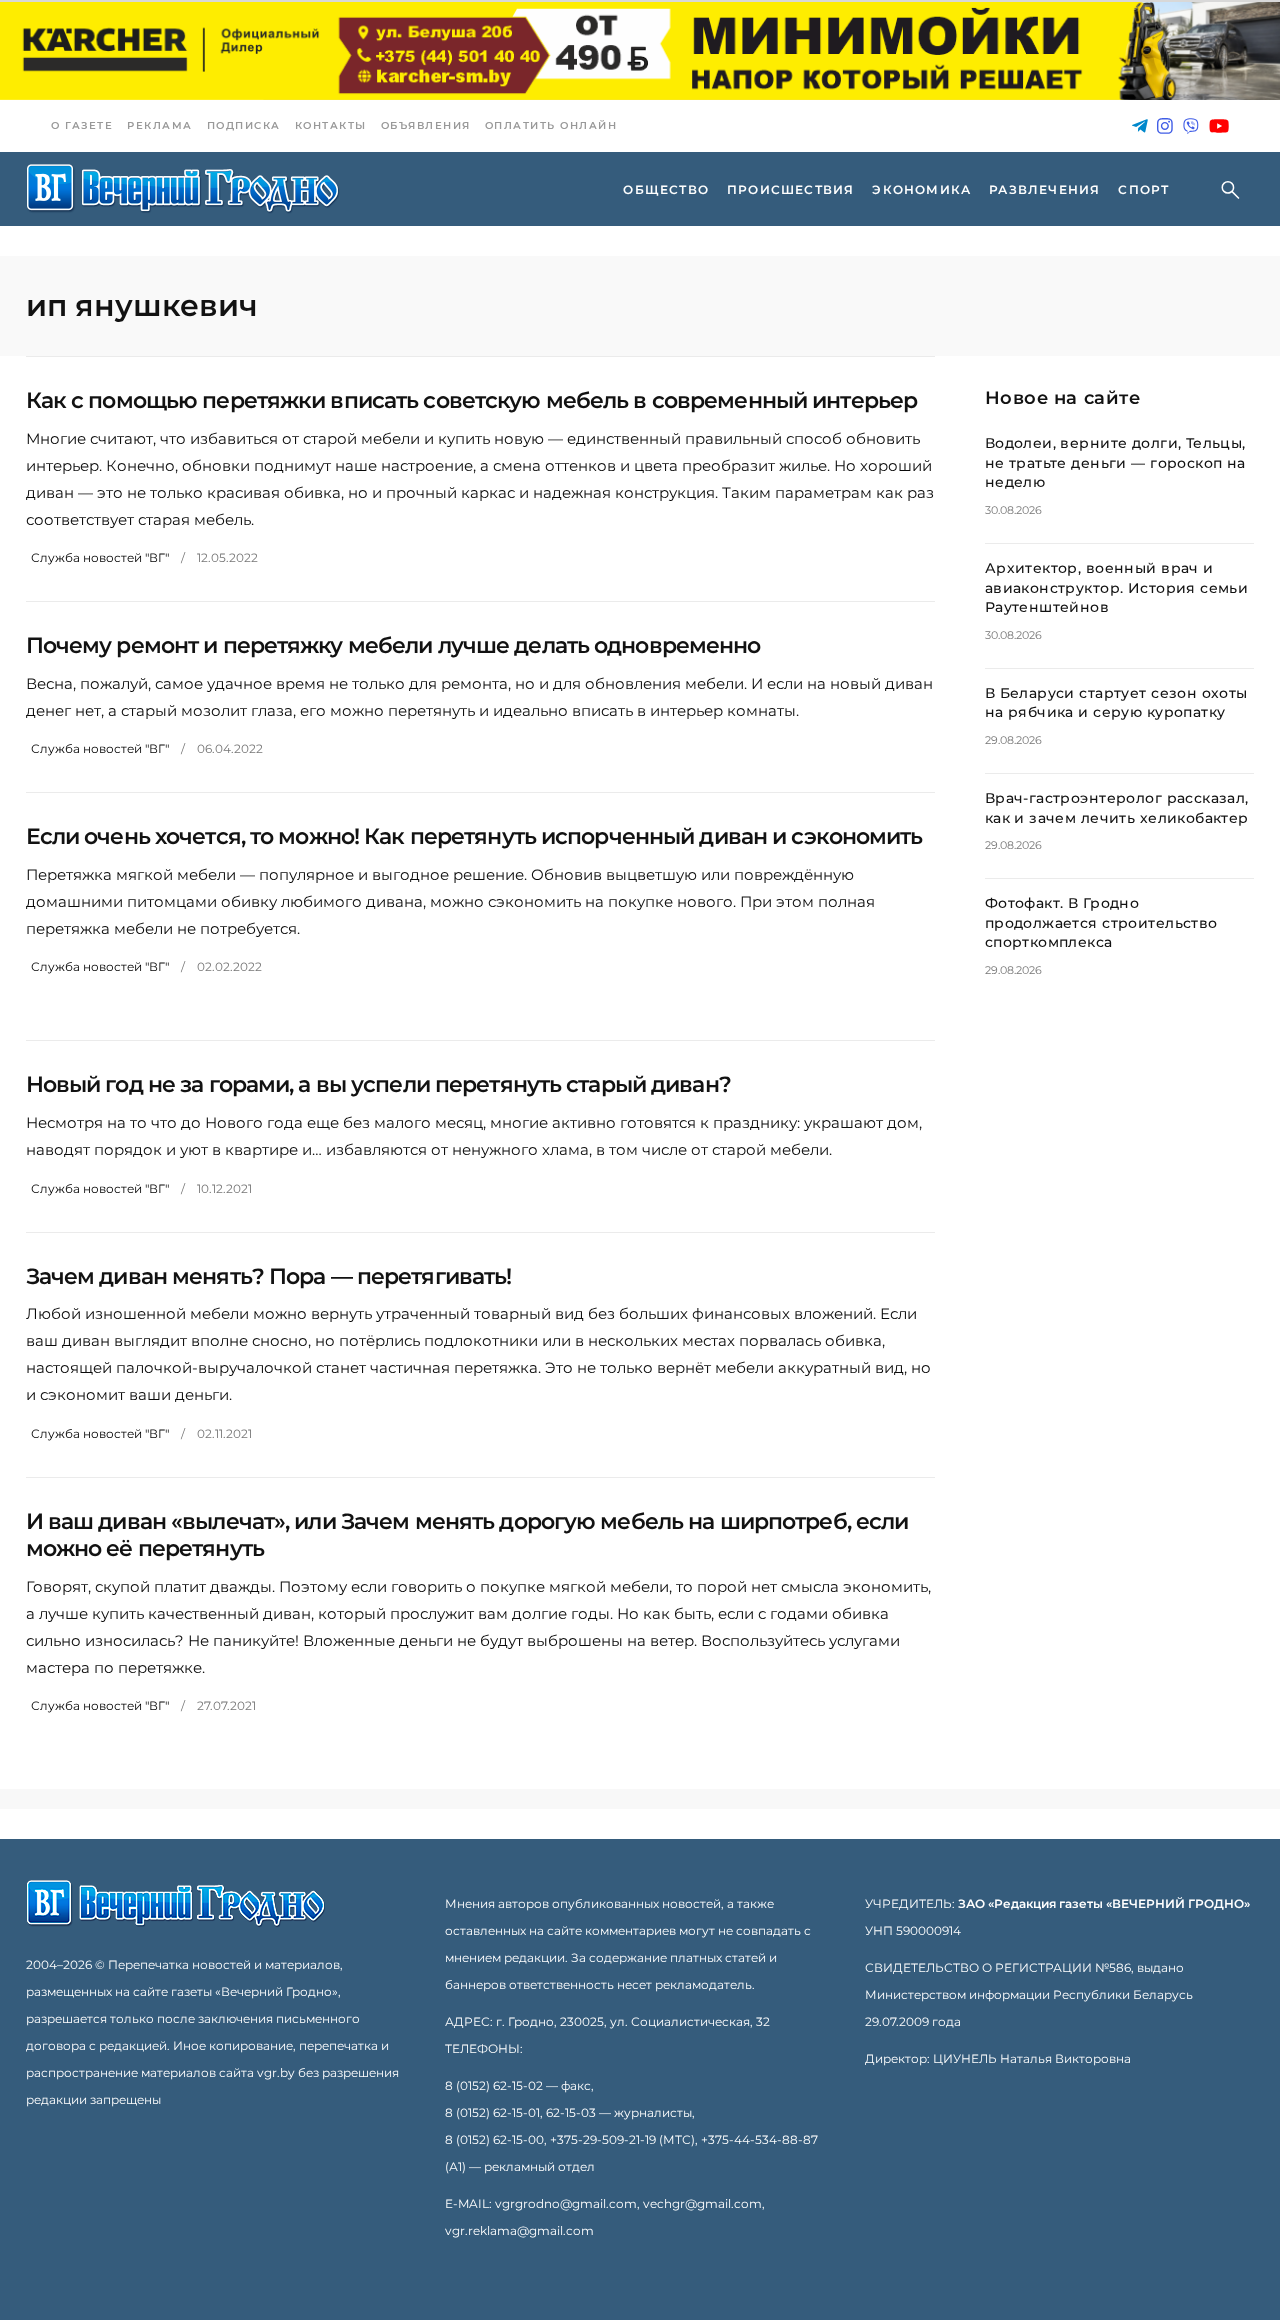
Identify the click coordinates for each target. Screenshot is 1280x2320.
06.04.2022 (230, 748)
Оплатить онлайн (551, 125)
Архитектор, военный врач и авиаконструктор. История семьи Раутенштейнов (1117, 587)
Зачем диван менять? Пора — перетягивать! (269, 1276)
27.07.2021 (226, 1705)
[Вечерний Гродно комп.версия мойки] (640, 51)
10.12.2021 (224, 1188)
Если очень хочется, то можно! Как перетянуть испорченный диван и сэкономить (474, 836)
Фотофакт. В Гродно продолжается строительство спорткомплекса (1101, 922)
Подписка (244, 125)
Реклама (160, 125)
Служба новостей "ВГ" (100, 557)
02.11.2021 (224, 1433)
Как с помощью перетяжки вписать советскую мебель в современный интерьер (472, 400)
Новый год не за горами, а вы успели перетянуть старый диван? (378, 1084)
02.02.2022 (229, 966)
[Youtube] (1219, 126)
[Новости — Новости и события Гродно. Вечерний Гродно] (183, 189)
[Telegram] (1140, 126)
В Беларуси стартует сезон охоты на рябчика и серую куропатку (1116, 703)
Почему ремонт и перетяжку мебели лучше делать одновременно (393, 645)
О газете (82, 125)
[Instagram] (1165, 126)
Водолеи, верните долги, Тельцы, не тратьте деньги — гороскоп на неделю (1115, 462)
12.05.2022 (227, 557)
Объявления (426, 125)
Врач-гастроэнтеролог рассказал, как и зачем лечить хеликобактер (1117, 808)
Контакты (331, 125)
